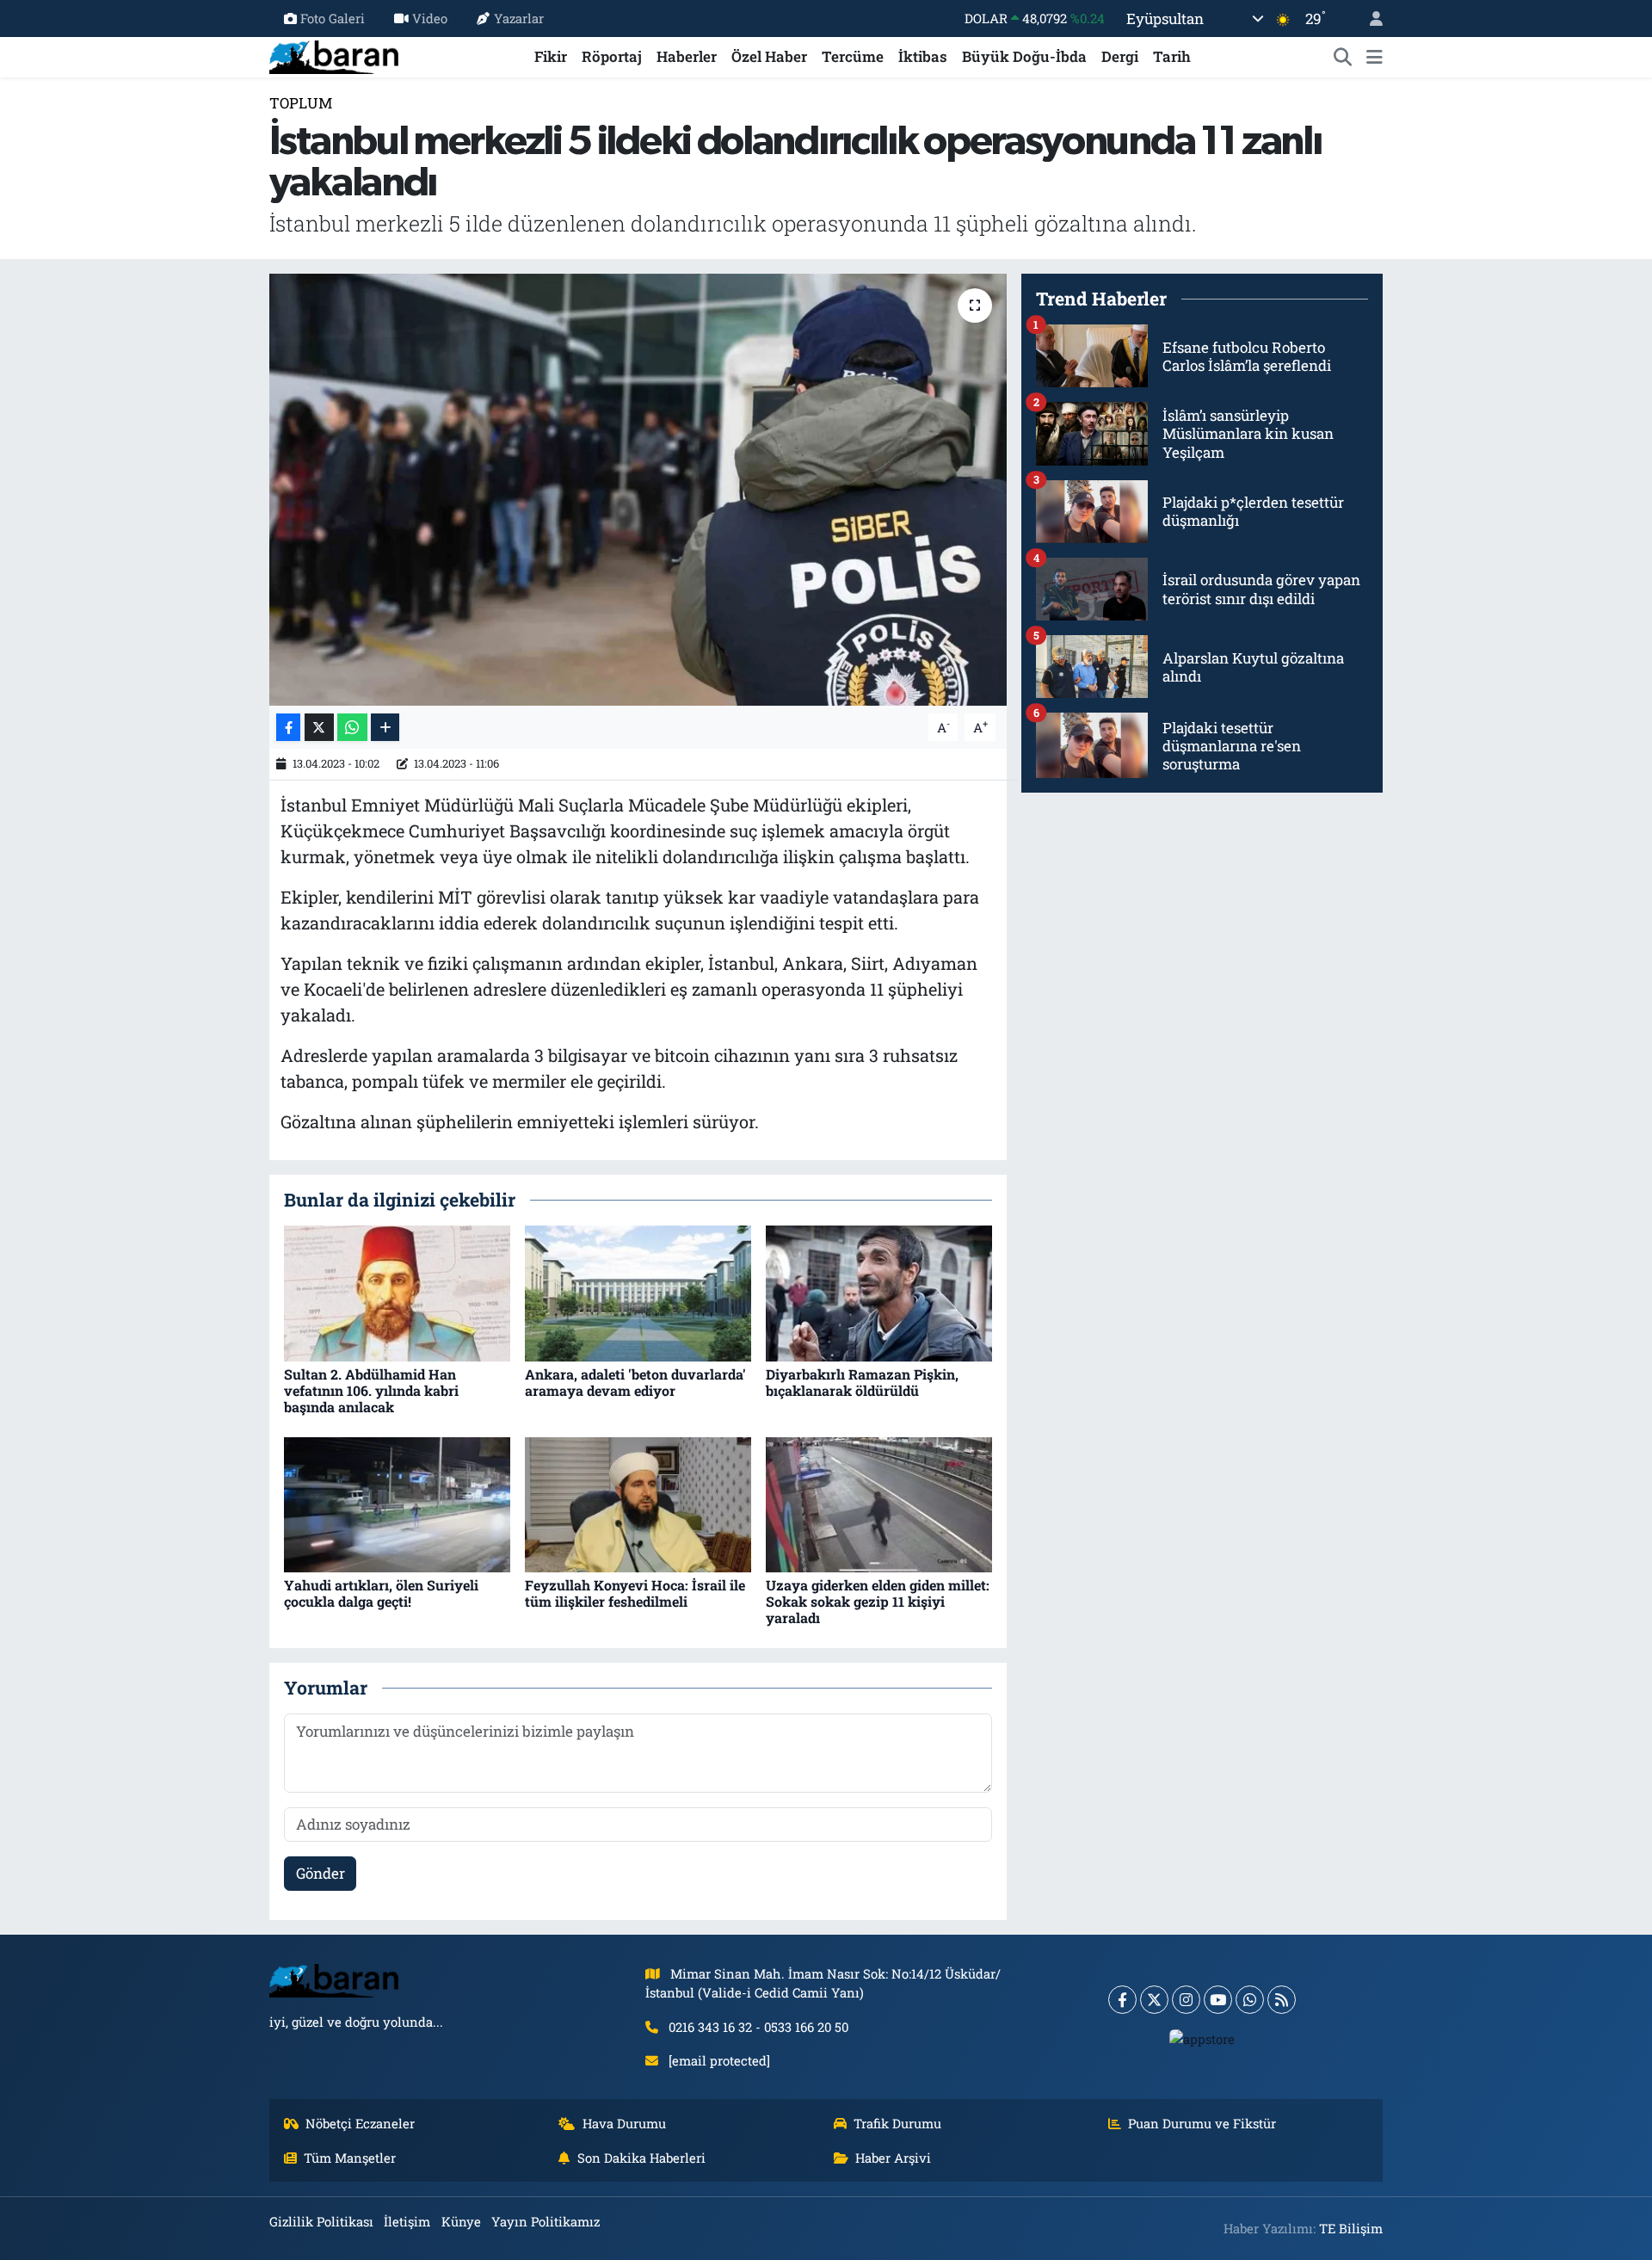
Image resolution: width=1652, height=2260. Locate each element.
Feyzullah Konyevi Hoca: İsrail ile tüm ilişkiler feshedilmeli (635, 1593)
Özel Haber (769, 56)
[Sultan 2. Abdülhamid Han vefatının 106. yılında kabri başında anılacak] (397, 1292)
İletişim (407, 2221)
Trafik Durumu (897, 2123)
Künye (461, 2221)
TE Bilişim (1351, 2228)
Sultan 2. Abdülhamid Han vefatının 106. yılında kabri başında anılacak (371, 1390)
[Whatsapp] (1250, 2000)
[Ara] (1343, 57)
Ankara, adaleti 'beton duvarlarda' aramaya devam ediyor (635, 1382)
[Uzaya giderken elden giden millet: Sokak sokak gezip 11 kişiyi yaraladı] (879, 1503)
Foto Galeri (333, 18)
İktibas (923, 56)
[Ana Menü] (1375, 57)
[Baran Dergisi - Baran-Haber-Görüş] (334, 55)
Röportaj (612, 56)
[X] (1154, 2000)
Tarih (1172, 56)
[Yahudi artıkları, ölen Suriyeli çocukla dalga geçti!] (397, 1503)
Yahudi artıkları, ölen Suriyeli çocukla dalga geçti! (381, 1593)
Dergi (1120, 56)
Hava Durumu (624, 2123)
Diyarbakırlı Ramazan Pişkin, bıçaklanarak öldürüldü (862, 1382)
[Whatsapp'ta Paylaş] (352, 728)
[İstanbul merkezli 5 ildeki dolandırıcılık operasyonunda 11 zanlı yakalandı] (638, 490)
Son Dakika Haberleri (641, 2158)
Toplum (301, 103)
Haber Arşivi (893, 2158)
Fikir (551, 56)
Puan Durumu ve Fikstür (1202, 2123)
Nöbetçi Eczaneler (360, 2123)
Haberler (687, 56)
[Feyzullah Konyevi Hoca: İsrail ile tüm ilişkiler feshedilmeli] (638, 1503)
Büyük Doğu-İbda (1024, 56)
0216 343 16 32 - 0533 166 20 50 (758, 2027)
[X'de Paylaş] (319, 728)
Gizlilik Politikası (321, 2221)
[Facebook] (1122, 2000)
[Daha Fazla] (385, 728)
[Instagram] (1186, 2000)
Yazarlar (519, 18)
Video (430, 18)
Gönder (321, 1873)
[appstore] (1202, 2039)
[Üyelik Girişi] (1369, 19)
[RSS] (1282, 2000)
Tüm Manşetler (350, 2158)
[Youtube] (1218, 2000)
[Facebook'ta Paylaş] (288, 728)
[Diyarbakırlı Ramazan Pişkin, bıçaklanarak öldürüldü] (879, 1292)
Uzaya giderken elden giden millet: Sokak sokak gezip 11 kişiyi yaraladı (878, 1601)
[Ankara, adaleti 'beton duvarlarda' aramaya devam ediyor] (638, 1292)
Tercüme (853, 56)
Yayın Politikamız (546, 2221)
